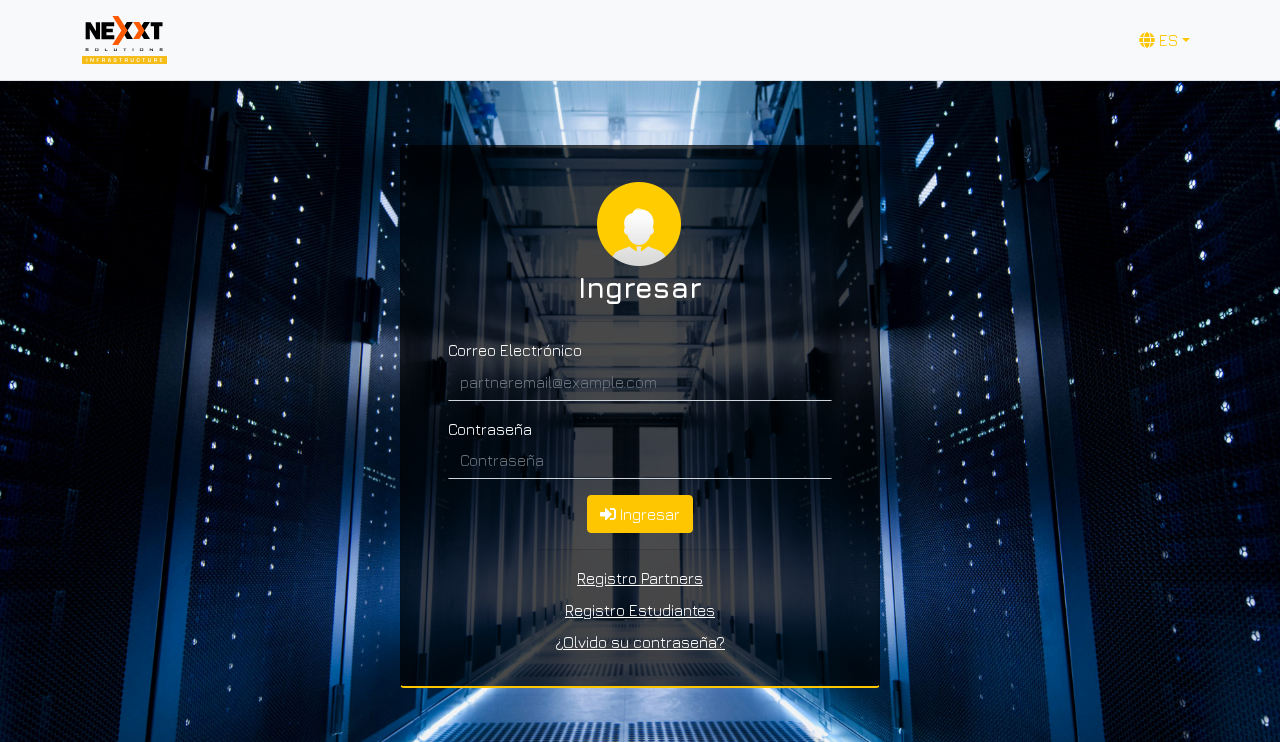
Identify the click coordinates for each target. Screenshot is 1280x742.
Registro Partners (640, 578)
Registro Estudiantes (640, 610)
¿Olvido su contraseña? (640, 642)
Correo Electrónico (515, 350)
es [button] (1166, 40)
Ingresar (648, 514)
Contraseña (490, 429)
